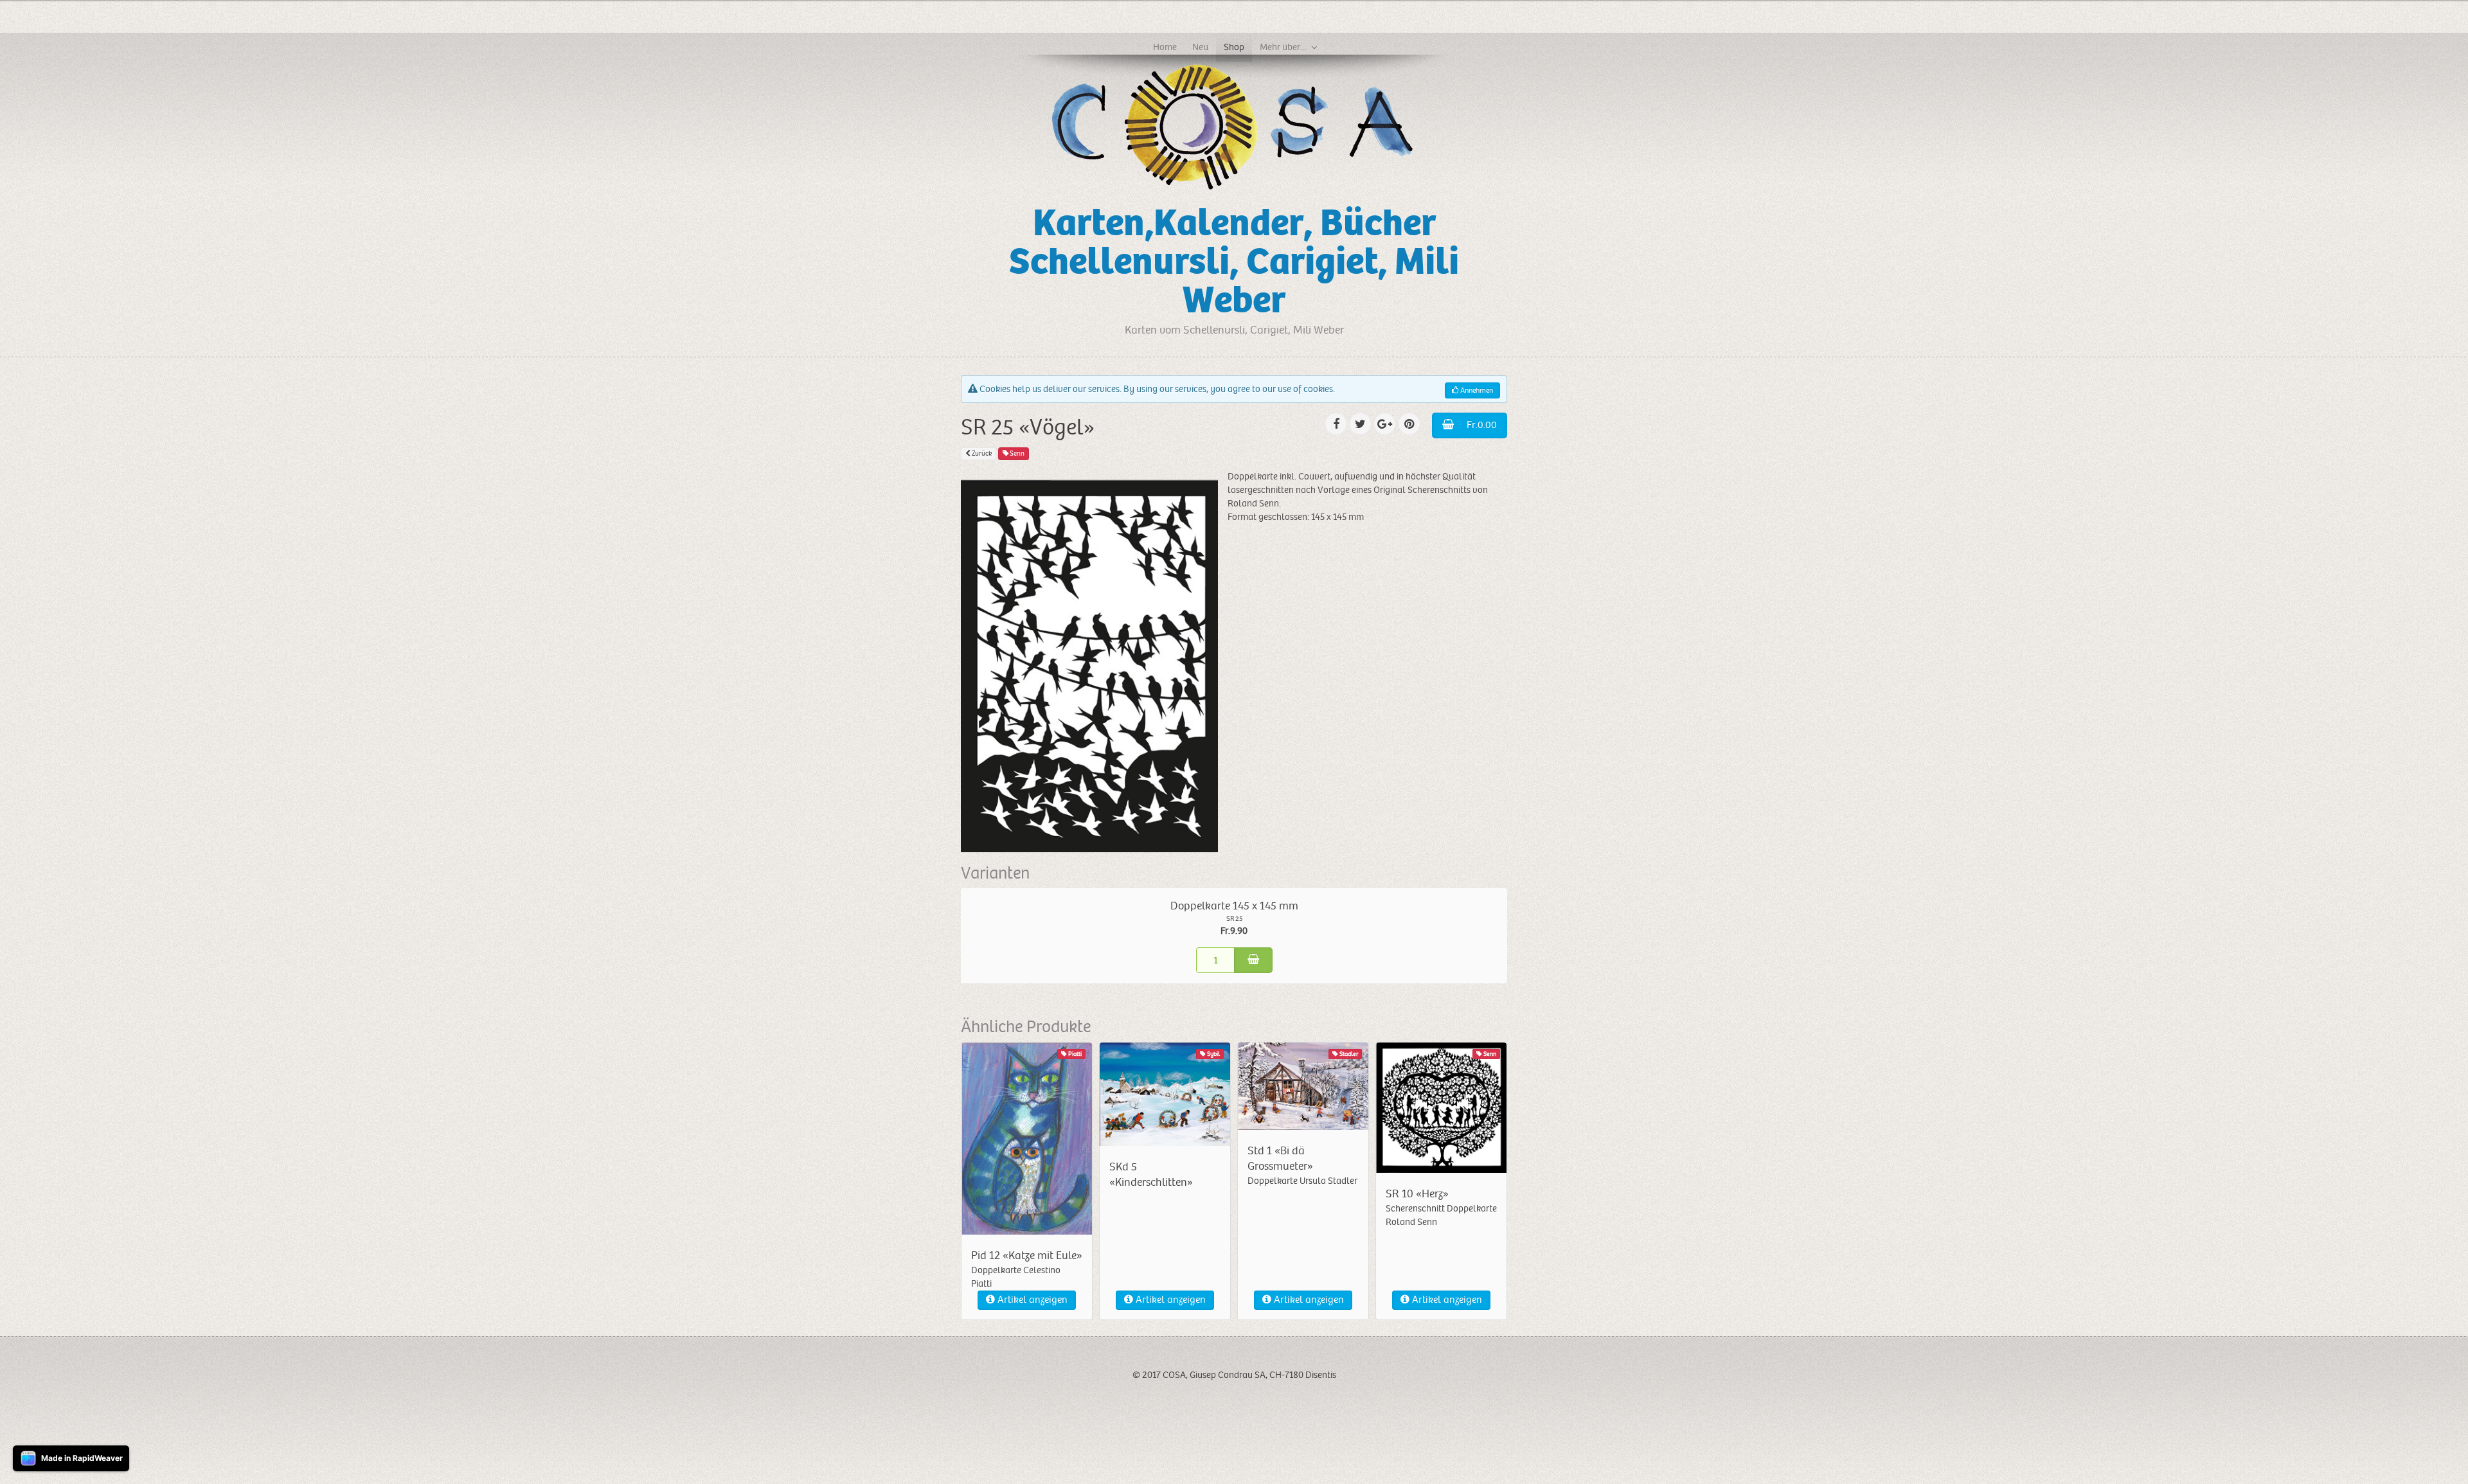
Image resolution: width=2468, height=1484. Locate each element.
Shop (1234, 47)
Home (1165, 47)
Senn (1016, 453)
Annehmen (1476, 390)
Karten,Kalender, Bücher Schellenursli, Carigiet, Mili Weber (1234, 262)
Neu (1200, 47)
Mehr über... (1283, 47)
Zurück (981, 453)
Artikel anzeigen (1031, 1300)
